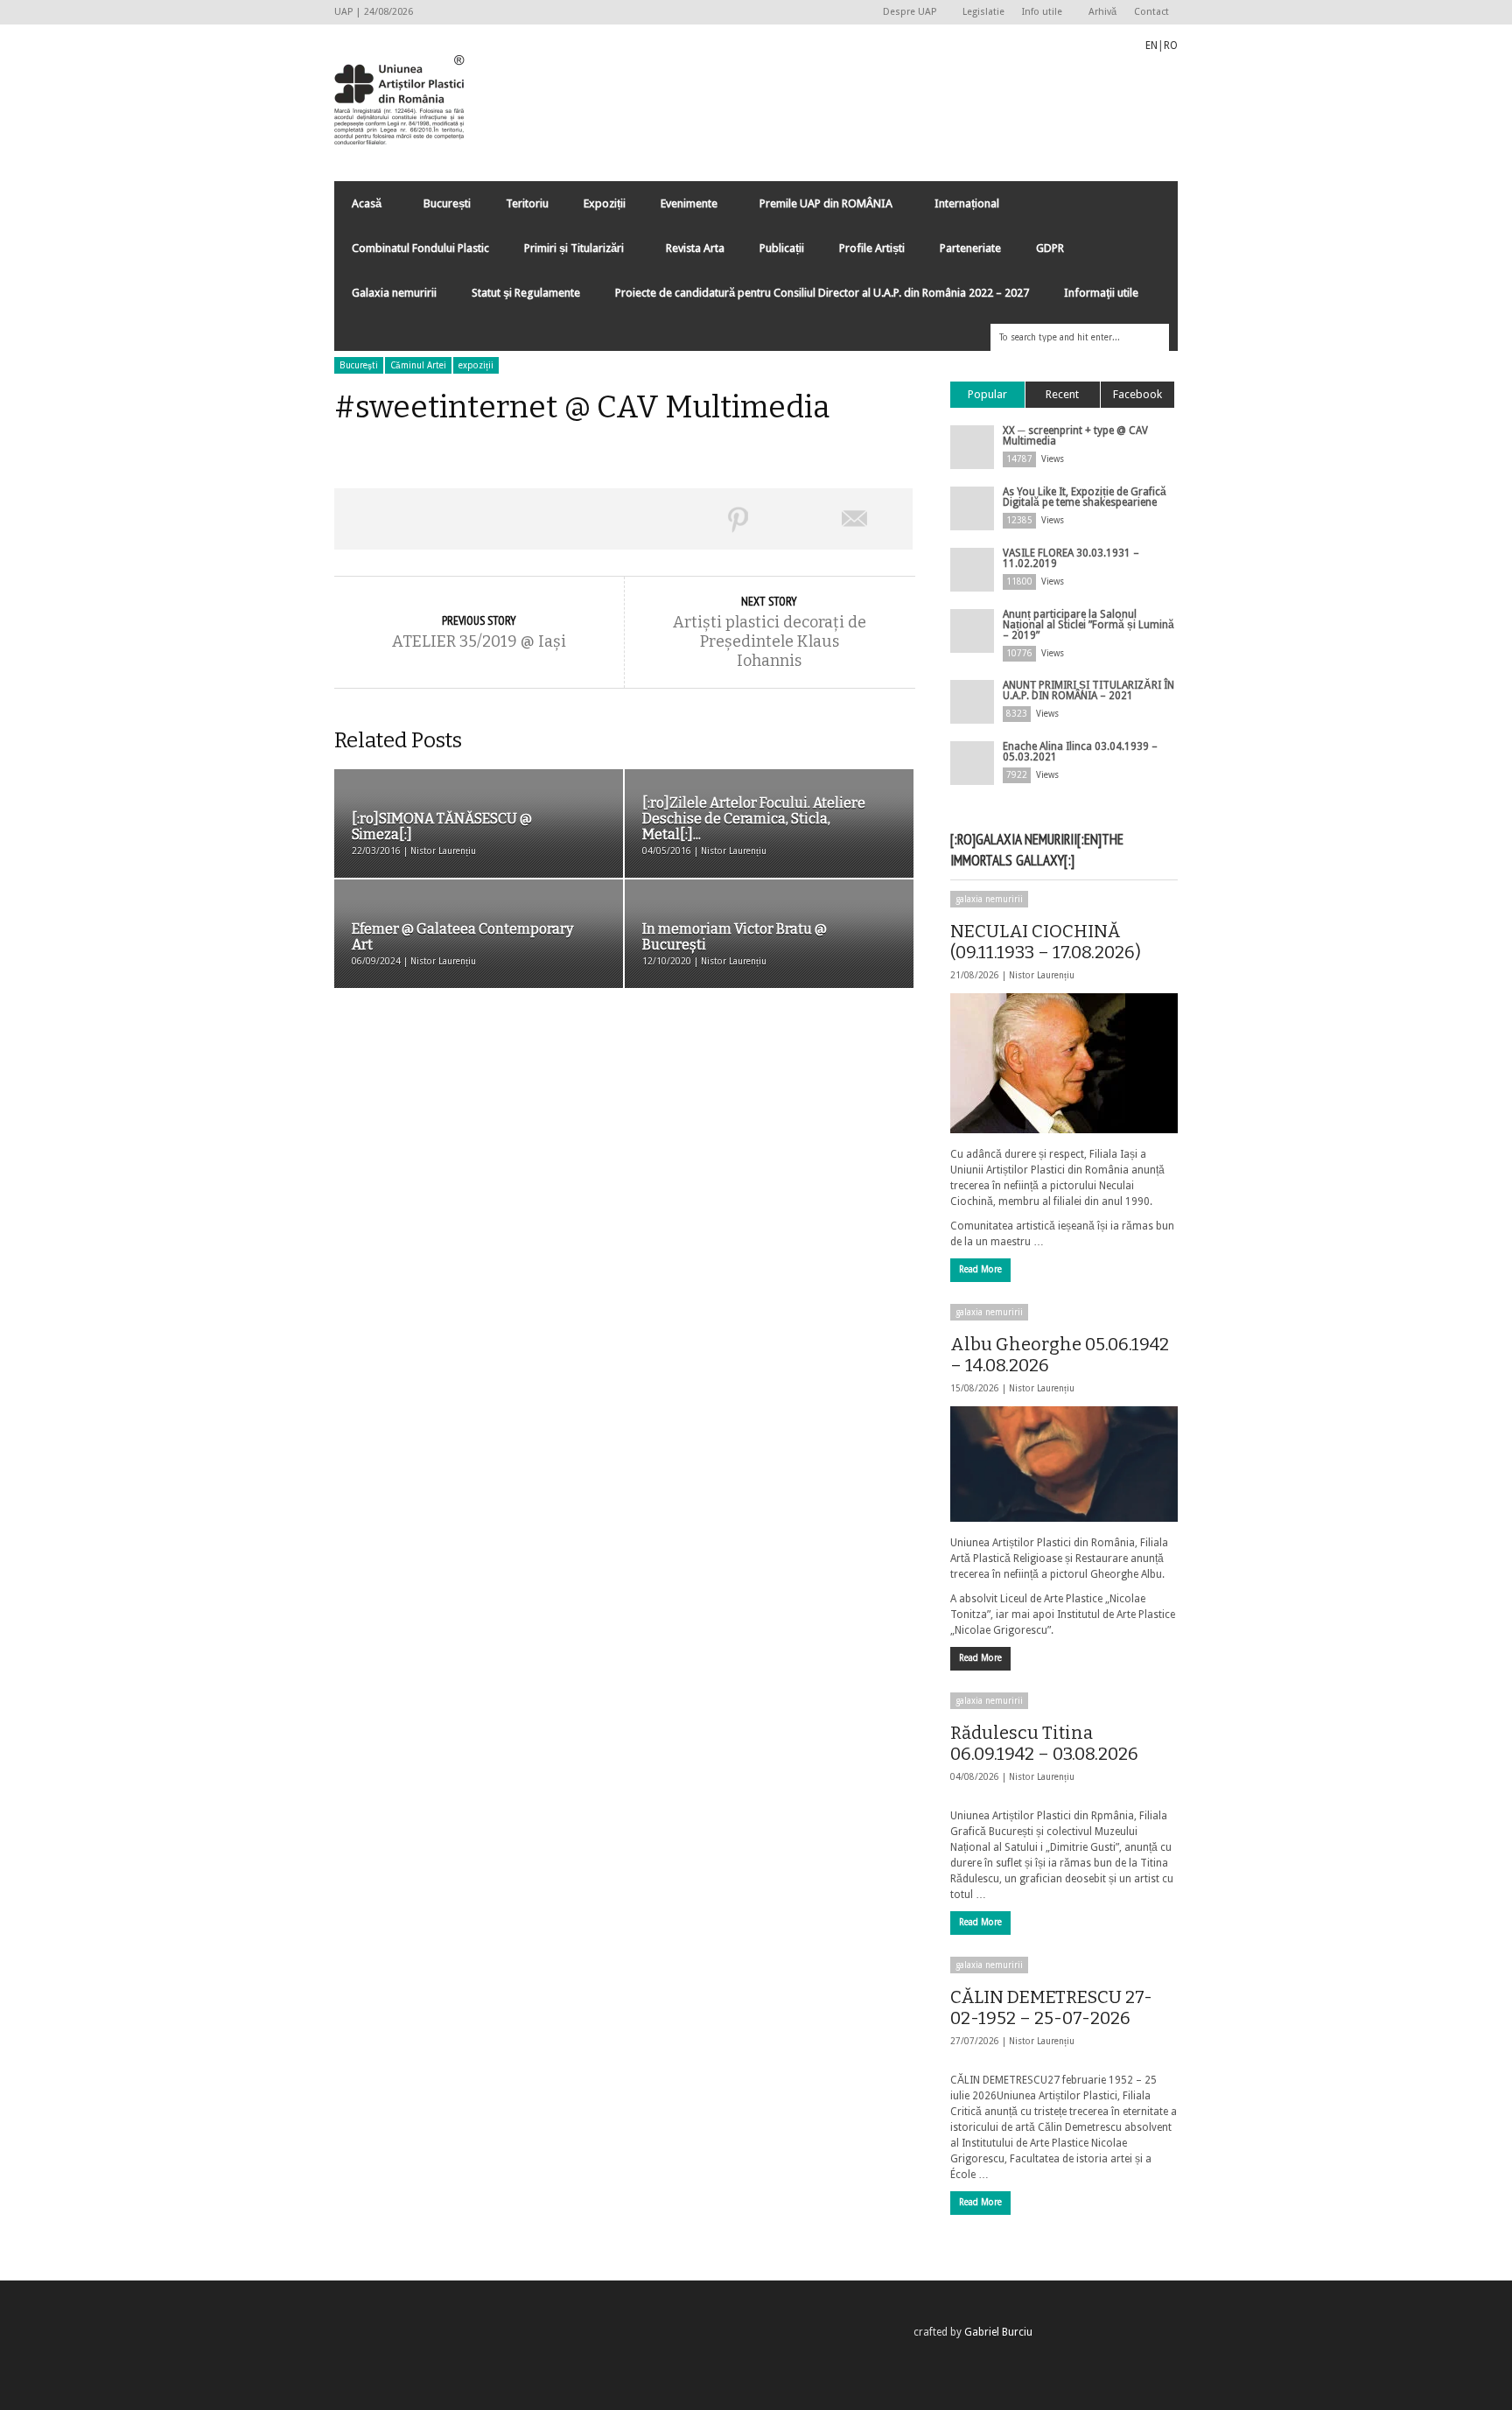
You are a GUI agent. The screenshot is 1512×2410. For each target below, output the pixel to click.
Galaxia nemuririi (394, 293)
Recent (1062, 394)
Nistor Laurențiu (1042, 975)
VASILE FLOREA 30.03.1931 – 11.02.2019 (1071, 558)
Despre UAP (905, 13)
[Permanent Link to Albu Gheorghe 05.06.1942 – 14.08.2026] (1064, 1464)
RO (1171, 46)
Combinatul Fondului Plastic (420, 248)
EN (1151, 46)
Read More (980, 1269)
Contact (1151, 12)
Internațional (958, 208)
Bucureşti (359, 365)
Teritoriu (527, 203)
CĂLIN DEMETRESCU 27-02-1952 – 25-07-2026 (1051, 2007)
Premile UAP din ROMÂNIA (817, 208)
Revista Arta (695, 248)
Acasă (358, 208)
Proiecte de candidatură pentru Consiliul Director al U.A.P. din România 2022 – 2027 (822, 293)
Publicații (782, 248)
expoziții (476, 365)
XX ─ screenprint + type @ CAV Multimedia (1075, 436)
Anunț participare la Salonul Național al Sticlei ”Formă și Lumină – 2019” (1088, 625)
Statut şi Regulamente (526, 293)
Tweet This (507, 519)
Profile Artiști (872, 248)
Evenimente (680, 208)
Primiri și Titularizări (565, 252)
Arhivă (1102, 12)
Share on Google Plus (623, 519)
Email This (855, 519)
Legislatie (983, 12)
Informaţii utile (1101, 293)
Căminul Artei (418, 365)
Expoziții (605, 203)
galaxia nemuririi (989, 899)
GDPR (1050, 248)
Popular (987, 394)
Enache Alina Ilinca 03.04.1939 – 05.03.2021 (1080, 752)
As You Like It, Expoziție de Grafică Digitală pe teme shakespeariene (1085, 497)
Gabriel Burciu (998, 2332)
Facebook (1137, 394)
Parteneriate (970, 248)
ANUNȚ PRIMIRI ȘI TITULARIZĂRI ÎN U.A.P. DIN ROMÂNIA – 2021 (1088, 690)
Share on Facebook (392, 519)
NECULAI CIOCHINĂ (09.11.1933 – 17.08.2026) (1046, 942)
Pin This (738, 519)
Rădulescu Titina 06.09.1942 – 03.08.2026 (1044, 1743)
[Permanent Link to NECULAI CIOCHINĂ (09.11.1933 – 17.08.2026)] (1064, 1063)
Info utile (1038, 13)
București (447, 203)
